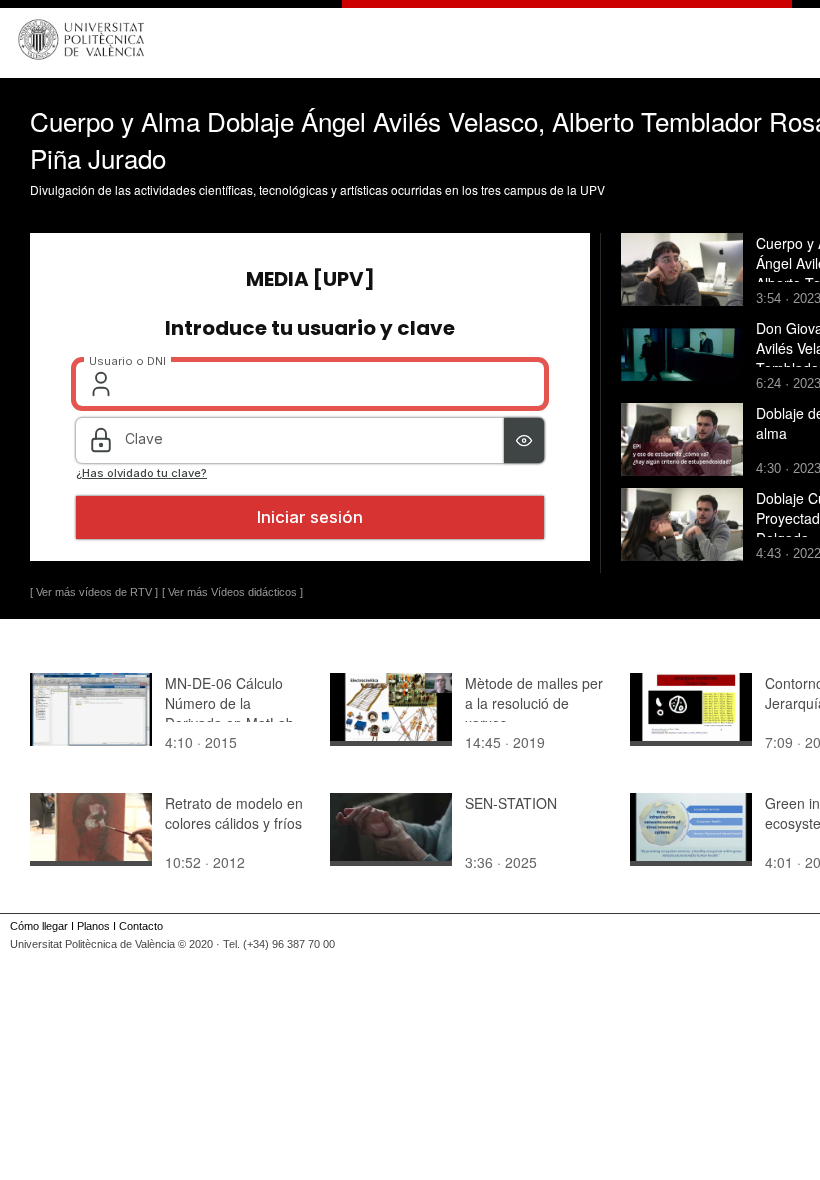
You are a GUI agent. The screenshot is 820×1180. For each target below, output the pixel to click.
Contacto (141, 926)
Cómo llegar (39, 926)
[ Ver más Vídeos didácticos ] (232, 592)
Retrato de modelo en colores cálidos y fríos (234, 813)
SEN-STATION (511, 803)
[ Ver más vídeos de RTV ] (94, 592)
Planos (93, 926)
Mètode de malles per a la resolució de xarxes (534, 703)
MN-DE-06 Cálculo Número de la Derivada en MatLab (229, 703)
